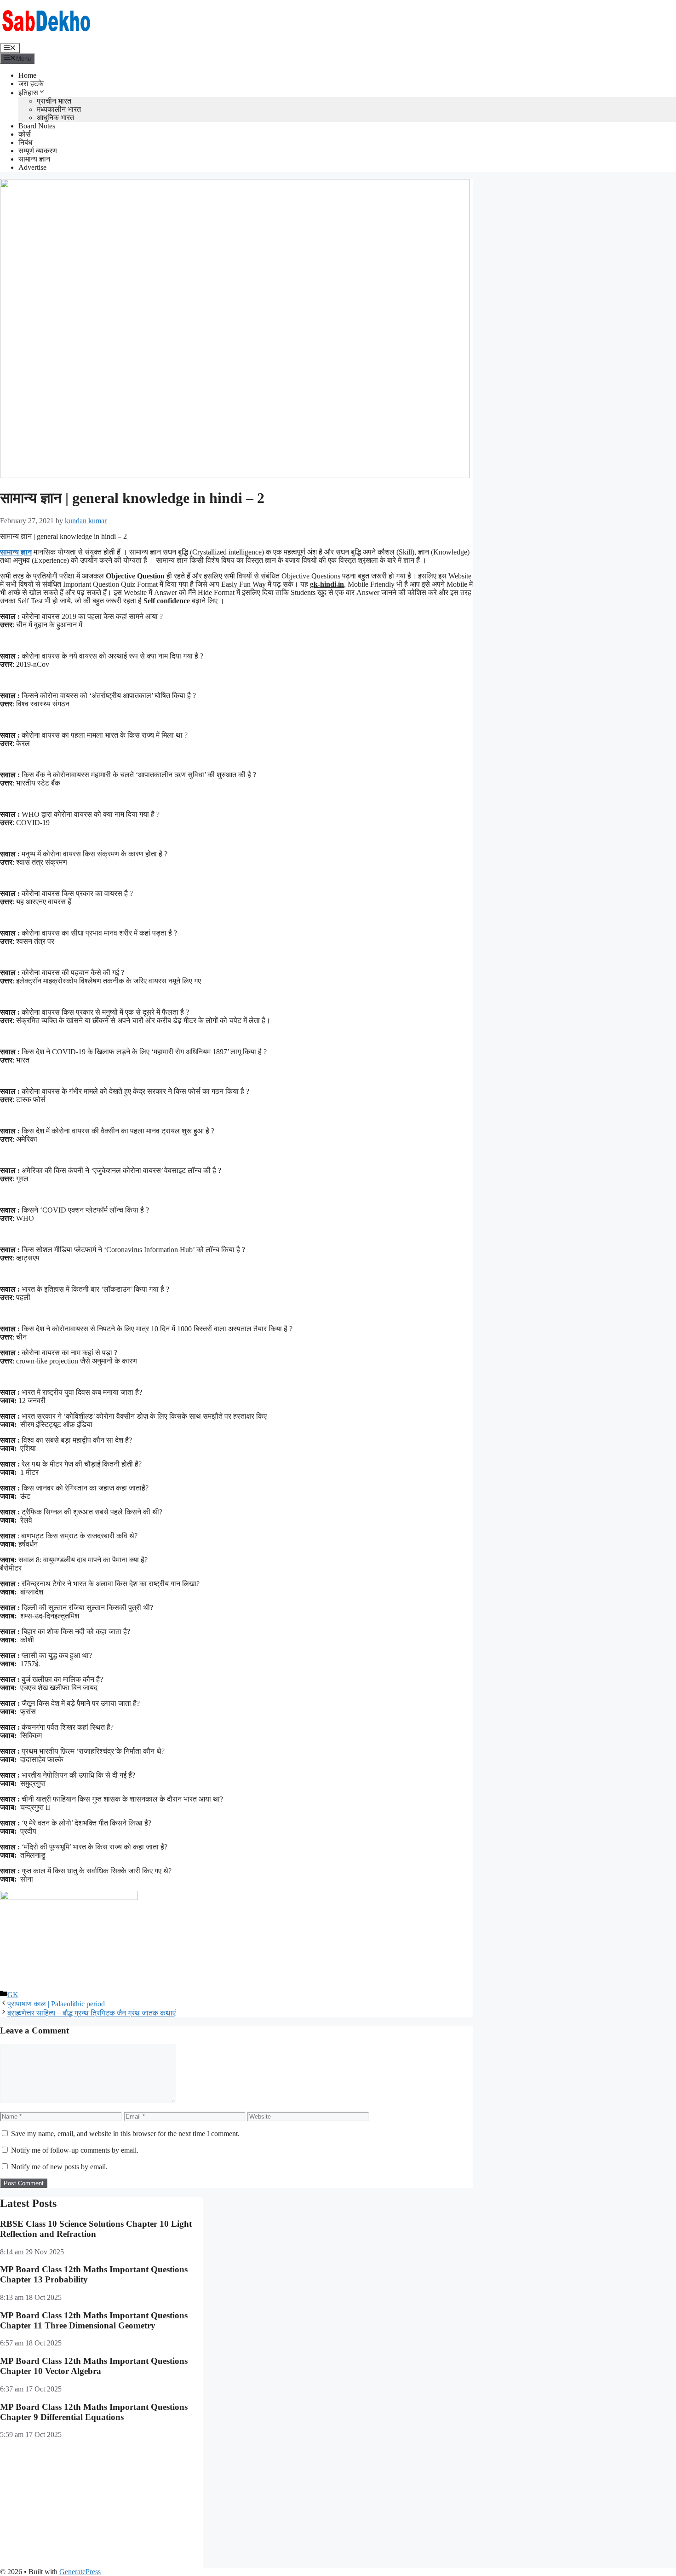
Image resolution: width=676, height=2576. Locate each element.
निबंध (25, 142)
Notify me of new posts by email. (59, 2167)
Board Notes (37, 126)
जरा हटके (31, 84)
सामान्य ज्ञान (34, 159)
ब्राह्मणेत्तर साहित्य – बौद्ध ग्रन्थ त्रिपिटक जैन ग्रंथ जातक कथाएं (92, 2013)
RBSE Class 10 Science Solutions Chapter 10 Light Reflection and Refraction (96, 2229)
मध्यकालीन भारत (59, 109)
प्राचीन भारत (54, 101)
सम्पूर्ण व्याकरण (38, 151)
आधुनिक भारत (55, 118)
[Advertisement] (101, 2503)
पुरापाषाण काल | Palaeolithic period (56, 2004)
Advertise (32, 167)
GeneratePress (80, 2572)
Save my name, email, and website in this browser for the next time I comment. (125, 2134)
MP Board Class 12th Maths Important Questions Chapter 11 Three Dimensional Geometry (94, 2320)
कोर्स (25, 134)
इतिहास (28, 93)
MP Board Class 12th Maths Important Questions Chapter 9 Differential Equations (94, 2412)
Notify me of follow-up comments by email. (75, 2150)
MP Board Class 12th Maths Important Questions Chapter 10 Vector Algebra (94, 2366)
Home (27, 75)
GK (13, 1995)
